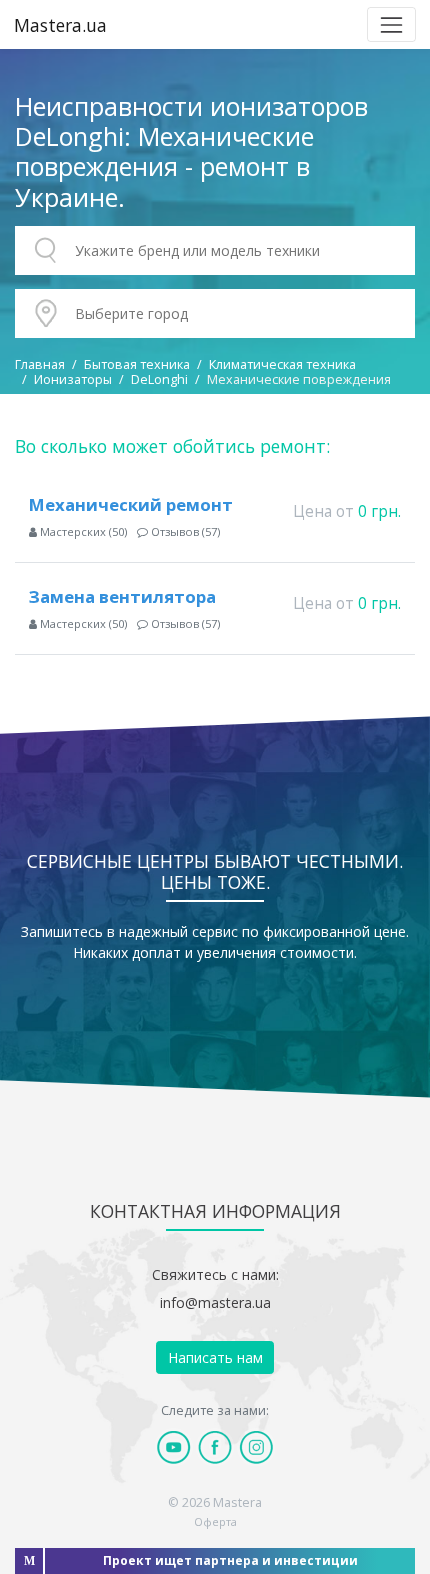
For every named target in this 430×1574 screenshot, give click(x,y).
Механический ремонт (131, 504)
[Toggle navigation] (391, 24)
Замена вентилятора (122, 596)
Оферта (215, 1521)
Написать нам (215, 1357)
